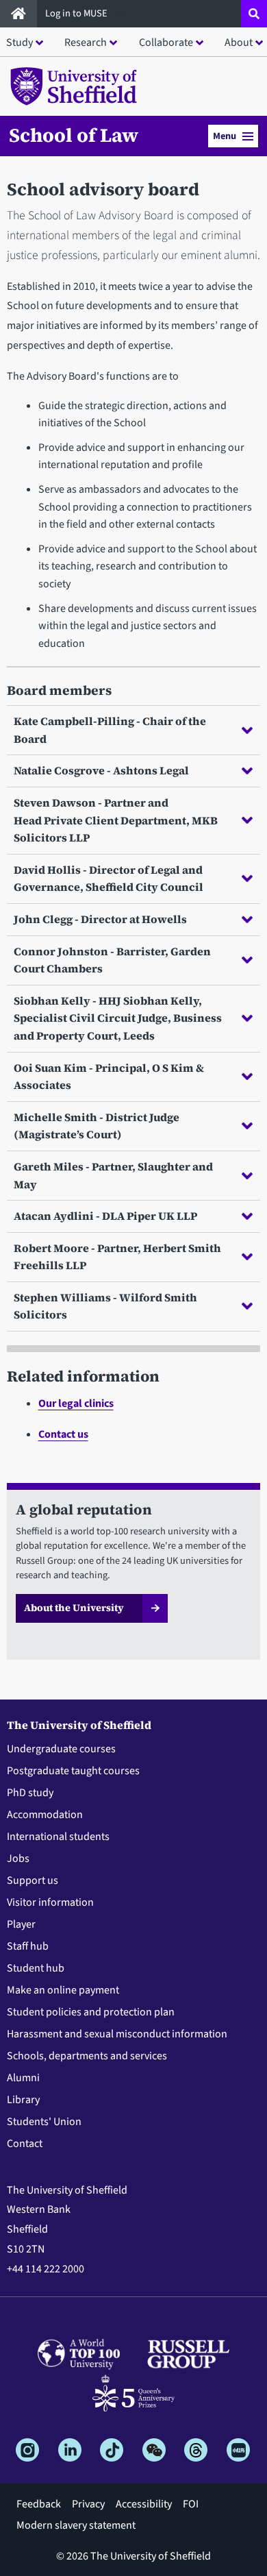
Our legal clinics (76, 1403)
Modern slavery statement (76, 2525)
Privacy (88, 2504)
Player (21, 1924)
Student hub (36, 1968)
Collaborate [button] (166, 42)
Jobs (18, 1859)
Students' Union (44, 2122)
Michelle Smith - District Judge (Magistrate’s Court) (97, 1126)
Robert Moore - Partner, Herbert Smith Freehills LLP (117, 1257)
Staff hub (28, 1946)
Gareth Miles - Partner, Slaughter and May (113, 1175)
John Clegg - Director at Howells (100, 919)
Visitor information (50, 1902)
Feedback (39, 2504)
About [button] (239, 42)
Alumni (23, 2078)
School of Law (74, 135)
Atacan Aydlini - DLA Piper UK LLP (105, 1216)
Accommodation (45, 1815)
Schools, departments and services (87, 2056)
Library (23, 2100)
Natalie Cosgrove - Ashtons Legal (101, 770)
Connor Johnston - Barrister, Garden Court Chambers (112, 960)
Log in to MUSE (77, 13)
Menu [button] (225, 136)
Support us (33, 1880)
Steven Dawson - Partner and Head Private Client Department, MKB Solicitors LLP (116, 820)
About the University (74, 1608)
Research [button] (86, 42)
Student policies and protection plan (91, 2012)
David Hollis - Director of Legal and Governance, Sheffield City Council (109, 879)
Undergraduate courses (61, 1749)
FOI (191, 2504)
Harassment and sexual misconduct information (117, 2034)
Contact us (63, 1434)
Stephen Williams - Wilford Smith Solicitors (105, 1306)
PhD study (30, 1793)
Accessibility (144, 2504)
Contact (25, 2144)
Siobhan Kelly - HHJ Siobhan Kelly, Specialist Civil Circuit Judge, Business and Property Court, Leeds (118, 1018)
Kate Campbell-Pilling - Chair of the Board (110, 730)
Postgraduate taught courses (73, 1771)
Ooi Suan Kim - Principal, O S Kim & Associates (109, 1077)
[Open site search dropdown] (254, 14)
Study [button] (20, 42)
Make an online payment (63, 1990)
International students (58, 1837)
